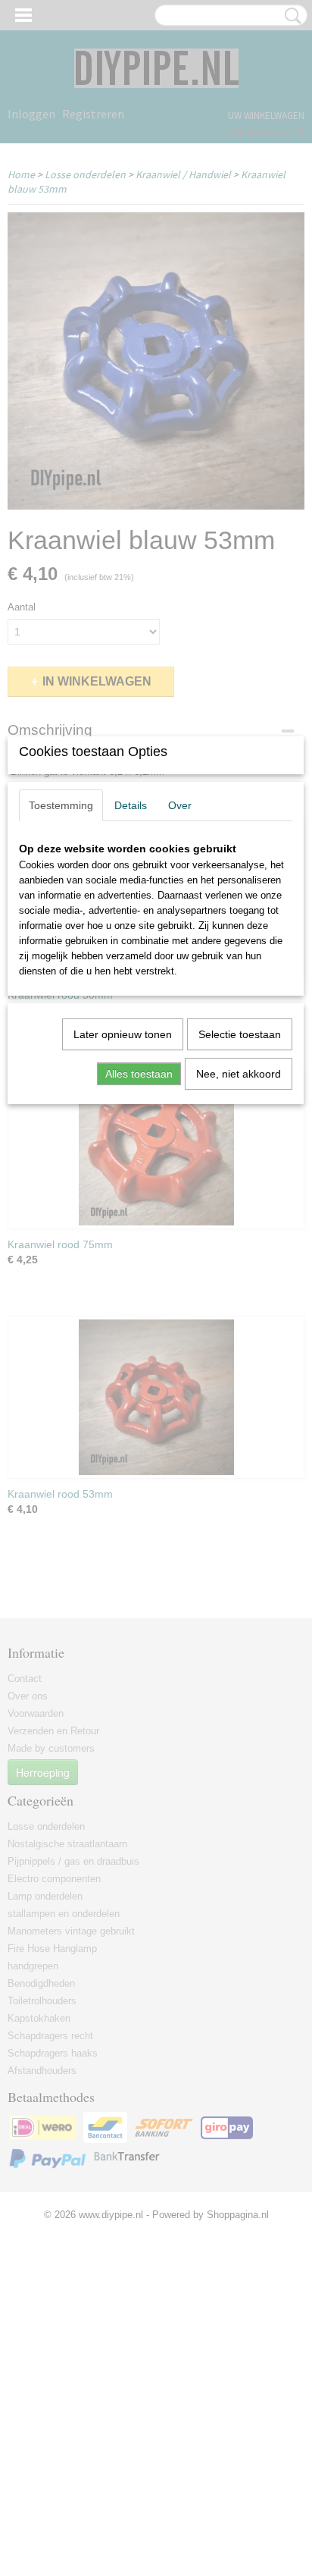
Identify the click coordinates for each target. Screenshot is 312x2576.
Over (180, 805)
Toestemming (61, 805)
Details (131, 805)
